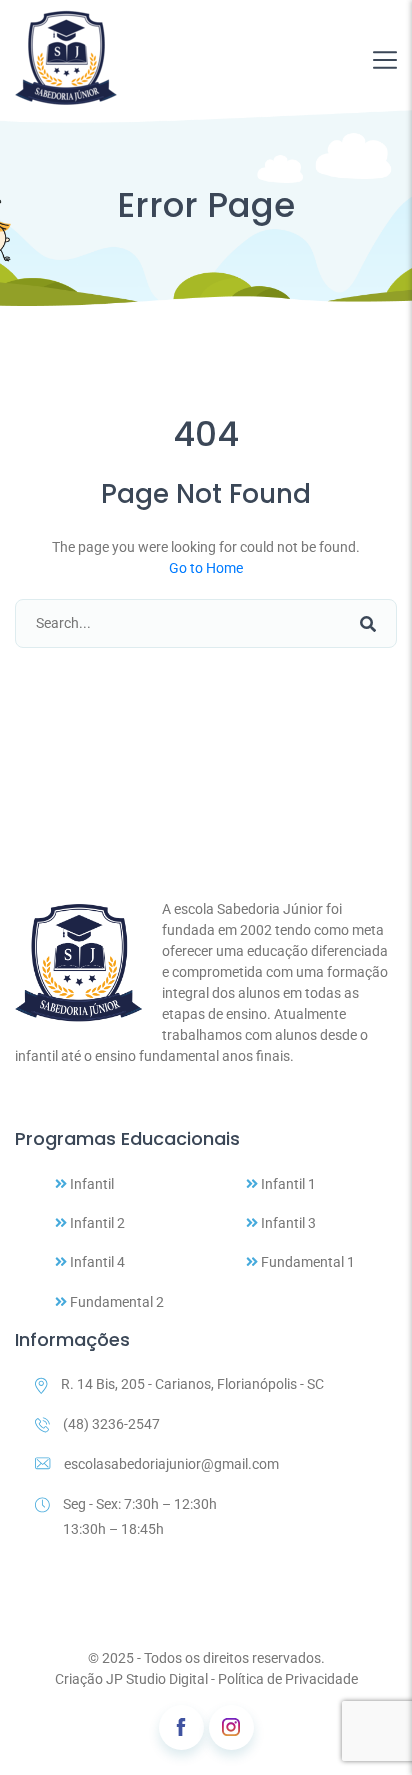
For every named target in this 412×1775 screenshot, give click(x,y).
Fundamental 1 (306, 1262)
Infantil (90, 1184)
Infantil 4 (96, 1262)
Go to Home (206, 568)
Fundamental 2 (115, 1302)
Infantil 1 (287, 1184)
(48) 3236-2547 (111, 1424)
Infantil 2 (96, 1223)
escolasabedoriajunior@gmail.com (171, 1464)
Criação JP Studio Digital (131, 1679)
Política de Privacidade (288, 1679)
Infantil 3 (287, 1223)
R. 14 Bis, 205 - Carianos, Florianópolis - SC (192, 1384)
